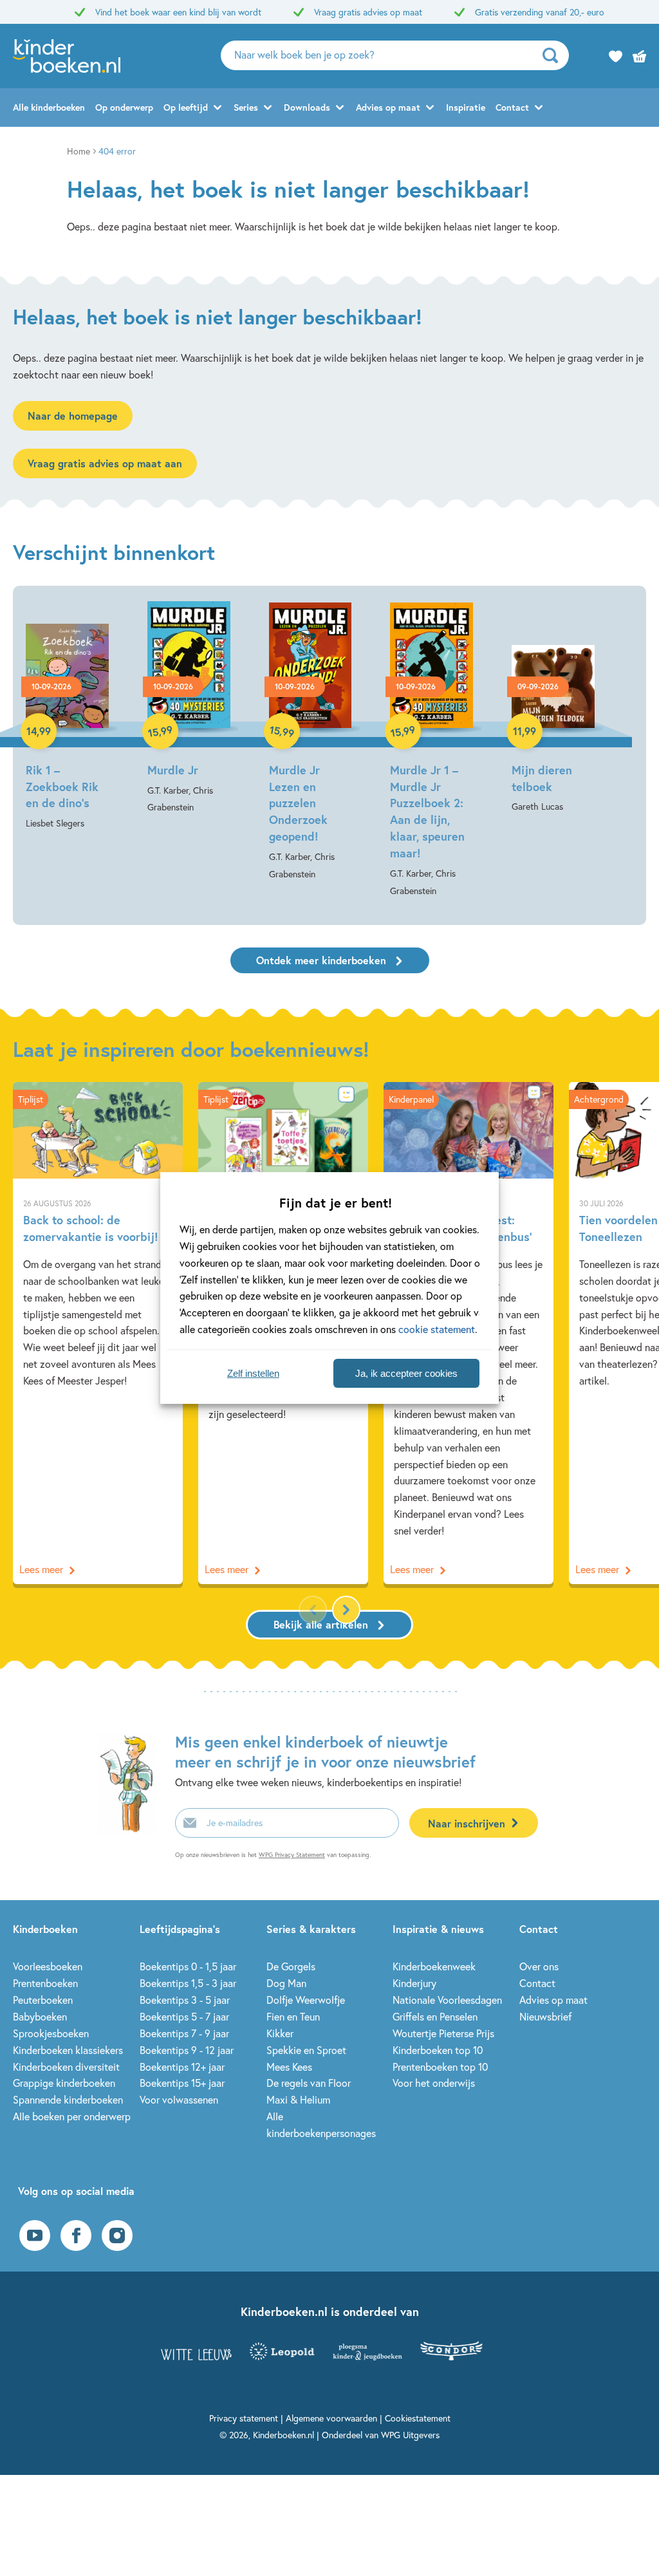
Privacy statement (244, 2418)
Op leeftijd (186, 107)
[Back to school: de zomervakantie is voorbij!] (98, 1333)
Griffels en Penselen (435, 2016)
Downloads (307, 107)
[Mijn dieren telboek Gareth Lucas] (553, 708)
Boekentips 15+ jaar (182, 2083)
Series (246, 107)
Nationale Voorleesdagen (447, 2000)
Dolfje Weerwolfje (306, 2000)
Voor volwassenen (179, 2099)
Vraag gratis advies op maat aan (105, 463)
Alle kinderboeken (49, 107)
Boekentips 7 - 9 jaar (184, 2033)
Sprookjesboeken (51, 2033)
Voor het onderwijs (434, 2083)
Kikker (280, 2033)
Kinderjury (414, 1983)
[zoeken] (554, 55)
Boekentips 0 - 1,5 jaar (188, 1966)
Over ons (539, 1966)
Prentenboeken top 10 (440, 2067)
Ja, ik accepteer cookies (406, 1373)
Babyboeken (40, 2016)
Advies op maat (388, 107)
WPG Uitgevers (410, 2435)
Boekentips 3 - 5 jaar (185, 2000)
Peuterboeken (43, 2000)
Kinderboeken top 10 (438, 2050)
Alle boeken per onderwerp (72, 2116)
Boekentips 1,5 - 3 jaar (188, 1983)
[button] (346, 1610)
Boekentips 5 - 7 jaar (184, 2016)
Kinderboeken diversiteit (66, 2067)
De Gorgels (291, 1966)
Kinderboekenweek (434, 1966)
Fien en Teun (293, 2016)
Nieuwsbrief (545, 2016)
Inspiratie (466, 107)
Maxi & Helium (298, 2099)
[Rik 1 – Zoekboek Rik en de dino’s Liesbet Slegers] (67, 717)
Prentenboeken (45, 1983)
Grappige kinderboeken (64, 2083)
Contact (512, 107)
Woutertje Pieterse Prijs (443, 2033)
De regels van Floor (309, 2083)
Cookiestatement (418, 2418)
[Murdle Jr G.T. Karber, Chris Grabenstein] (189, 709)
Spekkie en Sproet (306, 2050)
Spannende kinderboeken (68, 2099)
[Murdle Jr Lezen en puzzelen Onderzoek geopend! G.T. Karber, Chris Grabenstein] (311, 742)
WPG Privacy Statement (292, 1855)
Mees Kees (289, 2067)
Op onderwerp (124, 107)
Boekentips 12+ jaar (182, 2067)
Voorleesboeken (48, 1966)
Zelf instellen (253, 1373)
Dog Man (286, 1983)
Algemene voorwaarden (331, 2418)
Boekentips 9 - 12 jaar (187, 2050)
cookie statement (437, 1329)
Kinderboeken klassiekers (68, 2050)
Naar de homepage (73, 415)
